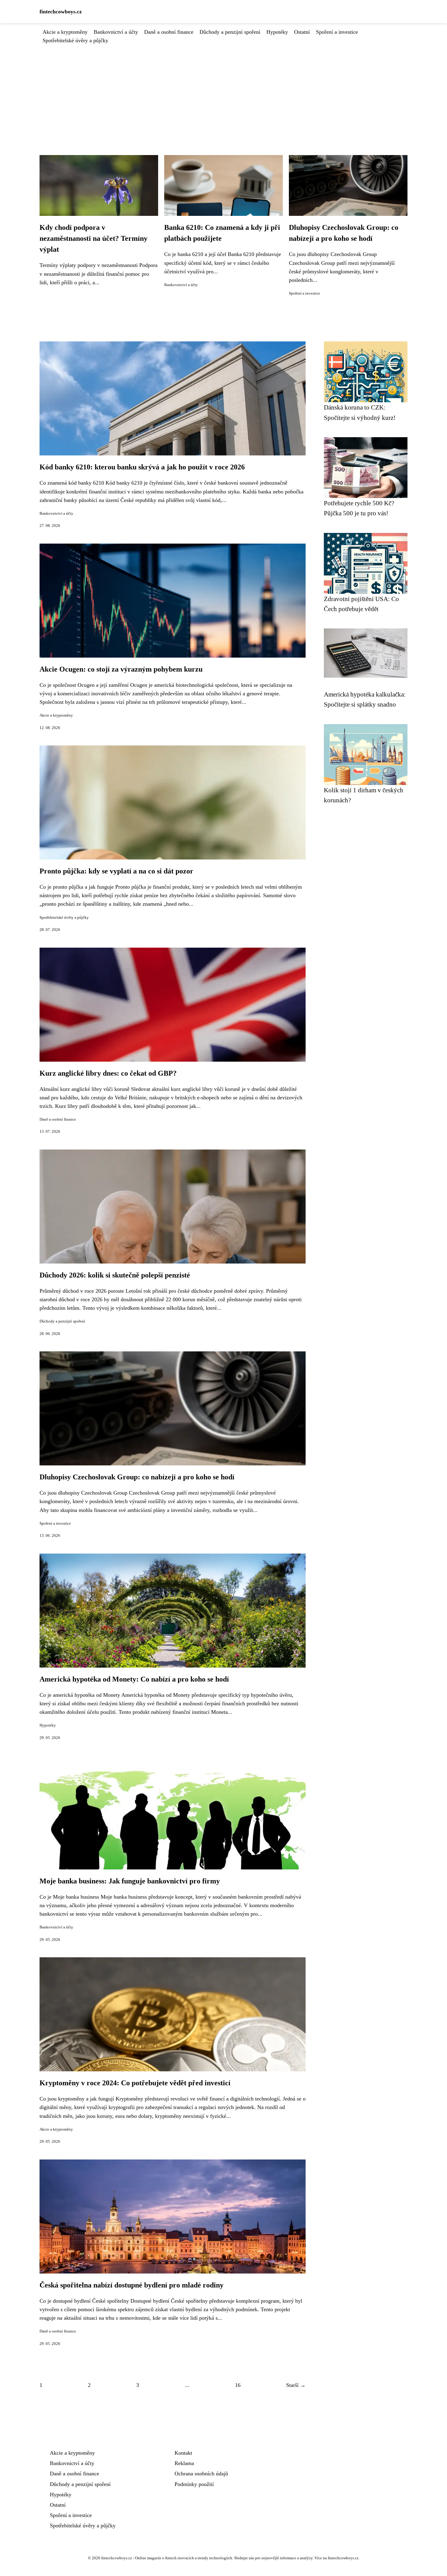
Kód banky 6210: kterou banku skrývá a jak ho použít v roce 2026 (142, 467)
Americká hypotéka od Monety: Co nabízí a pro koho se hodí (134, 1679)
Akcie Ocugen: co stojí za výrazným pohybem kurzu (121, 669)
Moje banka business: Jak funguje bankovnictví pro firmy (130, 1881)
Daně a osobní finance (169, 32)
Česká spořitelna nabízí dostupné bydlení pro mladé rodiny (132, 2285)
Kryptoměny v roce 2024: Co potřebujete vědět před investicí (135, 2083)
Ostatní (302, 32)
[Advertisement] (223, 90)
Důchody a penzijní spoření (230, 32)
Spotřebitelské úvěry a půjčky (75, 40)
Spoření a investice (337, 32)
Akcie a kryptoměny (65, 32)
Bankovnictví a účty (116, 32)
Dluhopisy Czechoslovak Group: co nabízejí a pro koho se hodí (137, 1477)
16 (238, 2385)
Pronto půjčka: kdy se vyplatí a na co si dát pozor (116, 871)
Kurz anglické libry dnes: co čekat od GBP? (108, 1073)
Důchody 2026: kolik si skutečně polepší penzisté (115, 1275)
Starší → (296, 2385)
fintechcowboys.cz (61, 12)
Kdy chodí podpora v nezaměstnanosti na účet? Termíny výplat (94, 238)
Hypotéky (277, 32)
